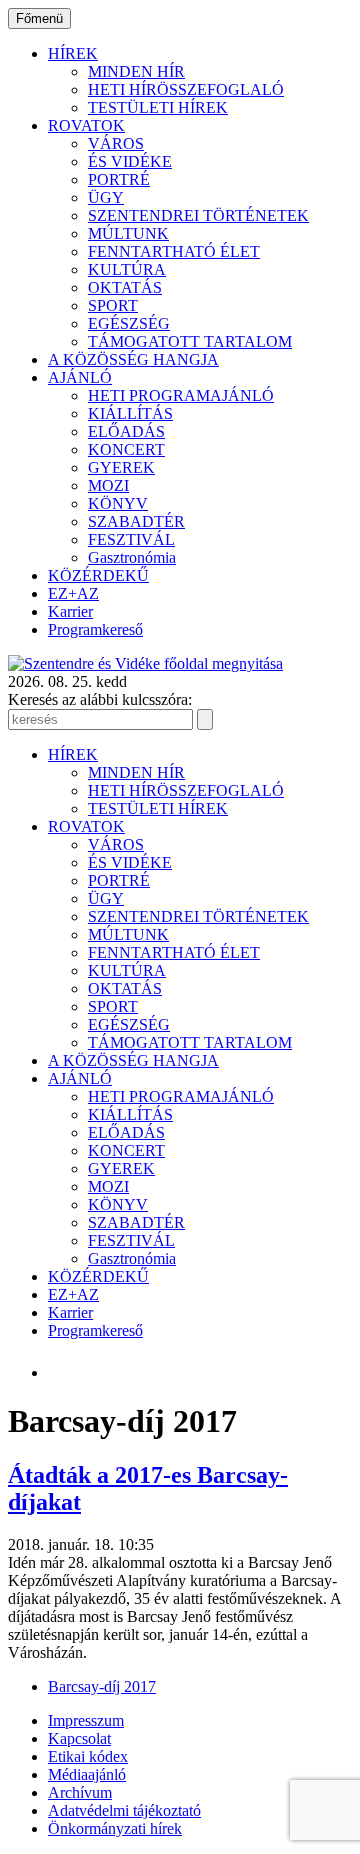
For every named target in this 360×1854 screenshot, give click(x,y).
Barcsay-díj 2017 (102, 1686)
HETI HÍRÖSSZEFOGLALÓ (186, 89)
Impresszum (86, 1720)
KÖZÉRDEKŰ (98, 575)
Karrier (70, 611)
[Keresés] (205, 719)
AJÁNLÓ (80, 377)
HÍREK (73, 53)
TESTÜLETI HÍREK (158, 107)
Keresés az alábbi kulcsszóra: (100, 699)
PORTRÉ (119, 179)
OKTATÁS (125, 287)
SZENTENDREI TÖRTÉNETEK (198, 215)
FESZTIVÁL (131, 539)
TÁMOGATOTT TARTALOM (190, 341)
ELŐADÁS (126, 431)
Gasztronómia (132, 557)
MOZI (108, 485)
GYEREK (121, 467)
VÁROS (116, 143)
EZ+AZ (73, 593)
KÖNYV (118, 503)
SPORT (113, 305)
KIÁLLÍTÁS (130, 413)
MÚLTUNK (128, 233)
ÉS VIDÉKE (130, 161)
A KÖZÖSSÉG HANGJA (133, 359)
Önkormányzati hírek (115, 1828)
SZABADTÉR (136, 521)
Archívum (80, 1792)
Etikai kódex (88, 1756)
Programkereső (95, 629)
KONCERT (126, 449)
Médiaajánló (87, 1774)
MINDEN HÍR (136, 71)
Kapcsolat (79, 1738)
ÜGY (106, 197)
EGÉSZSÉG (129, 323)
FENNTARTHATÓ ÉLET (174, 251)
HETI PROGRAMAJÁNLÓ (181, 395)
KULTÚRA (127, 269)
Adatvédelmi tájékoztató (124, 1810)
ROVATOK (86, 125)
